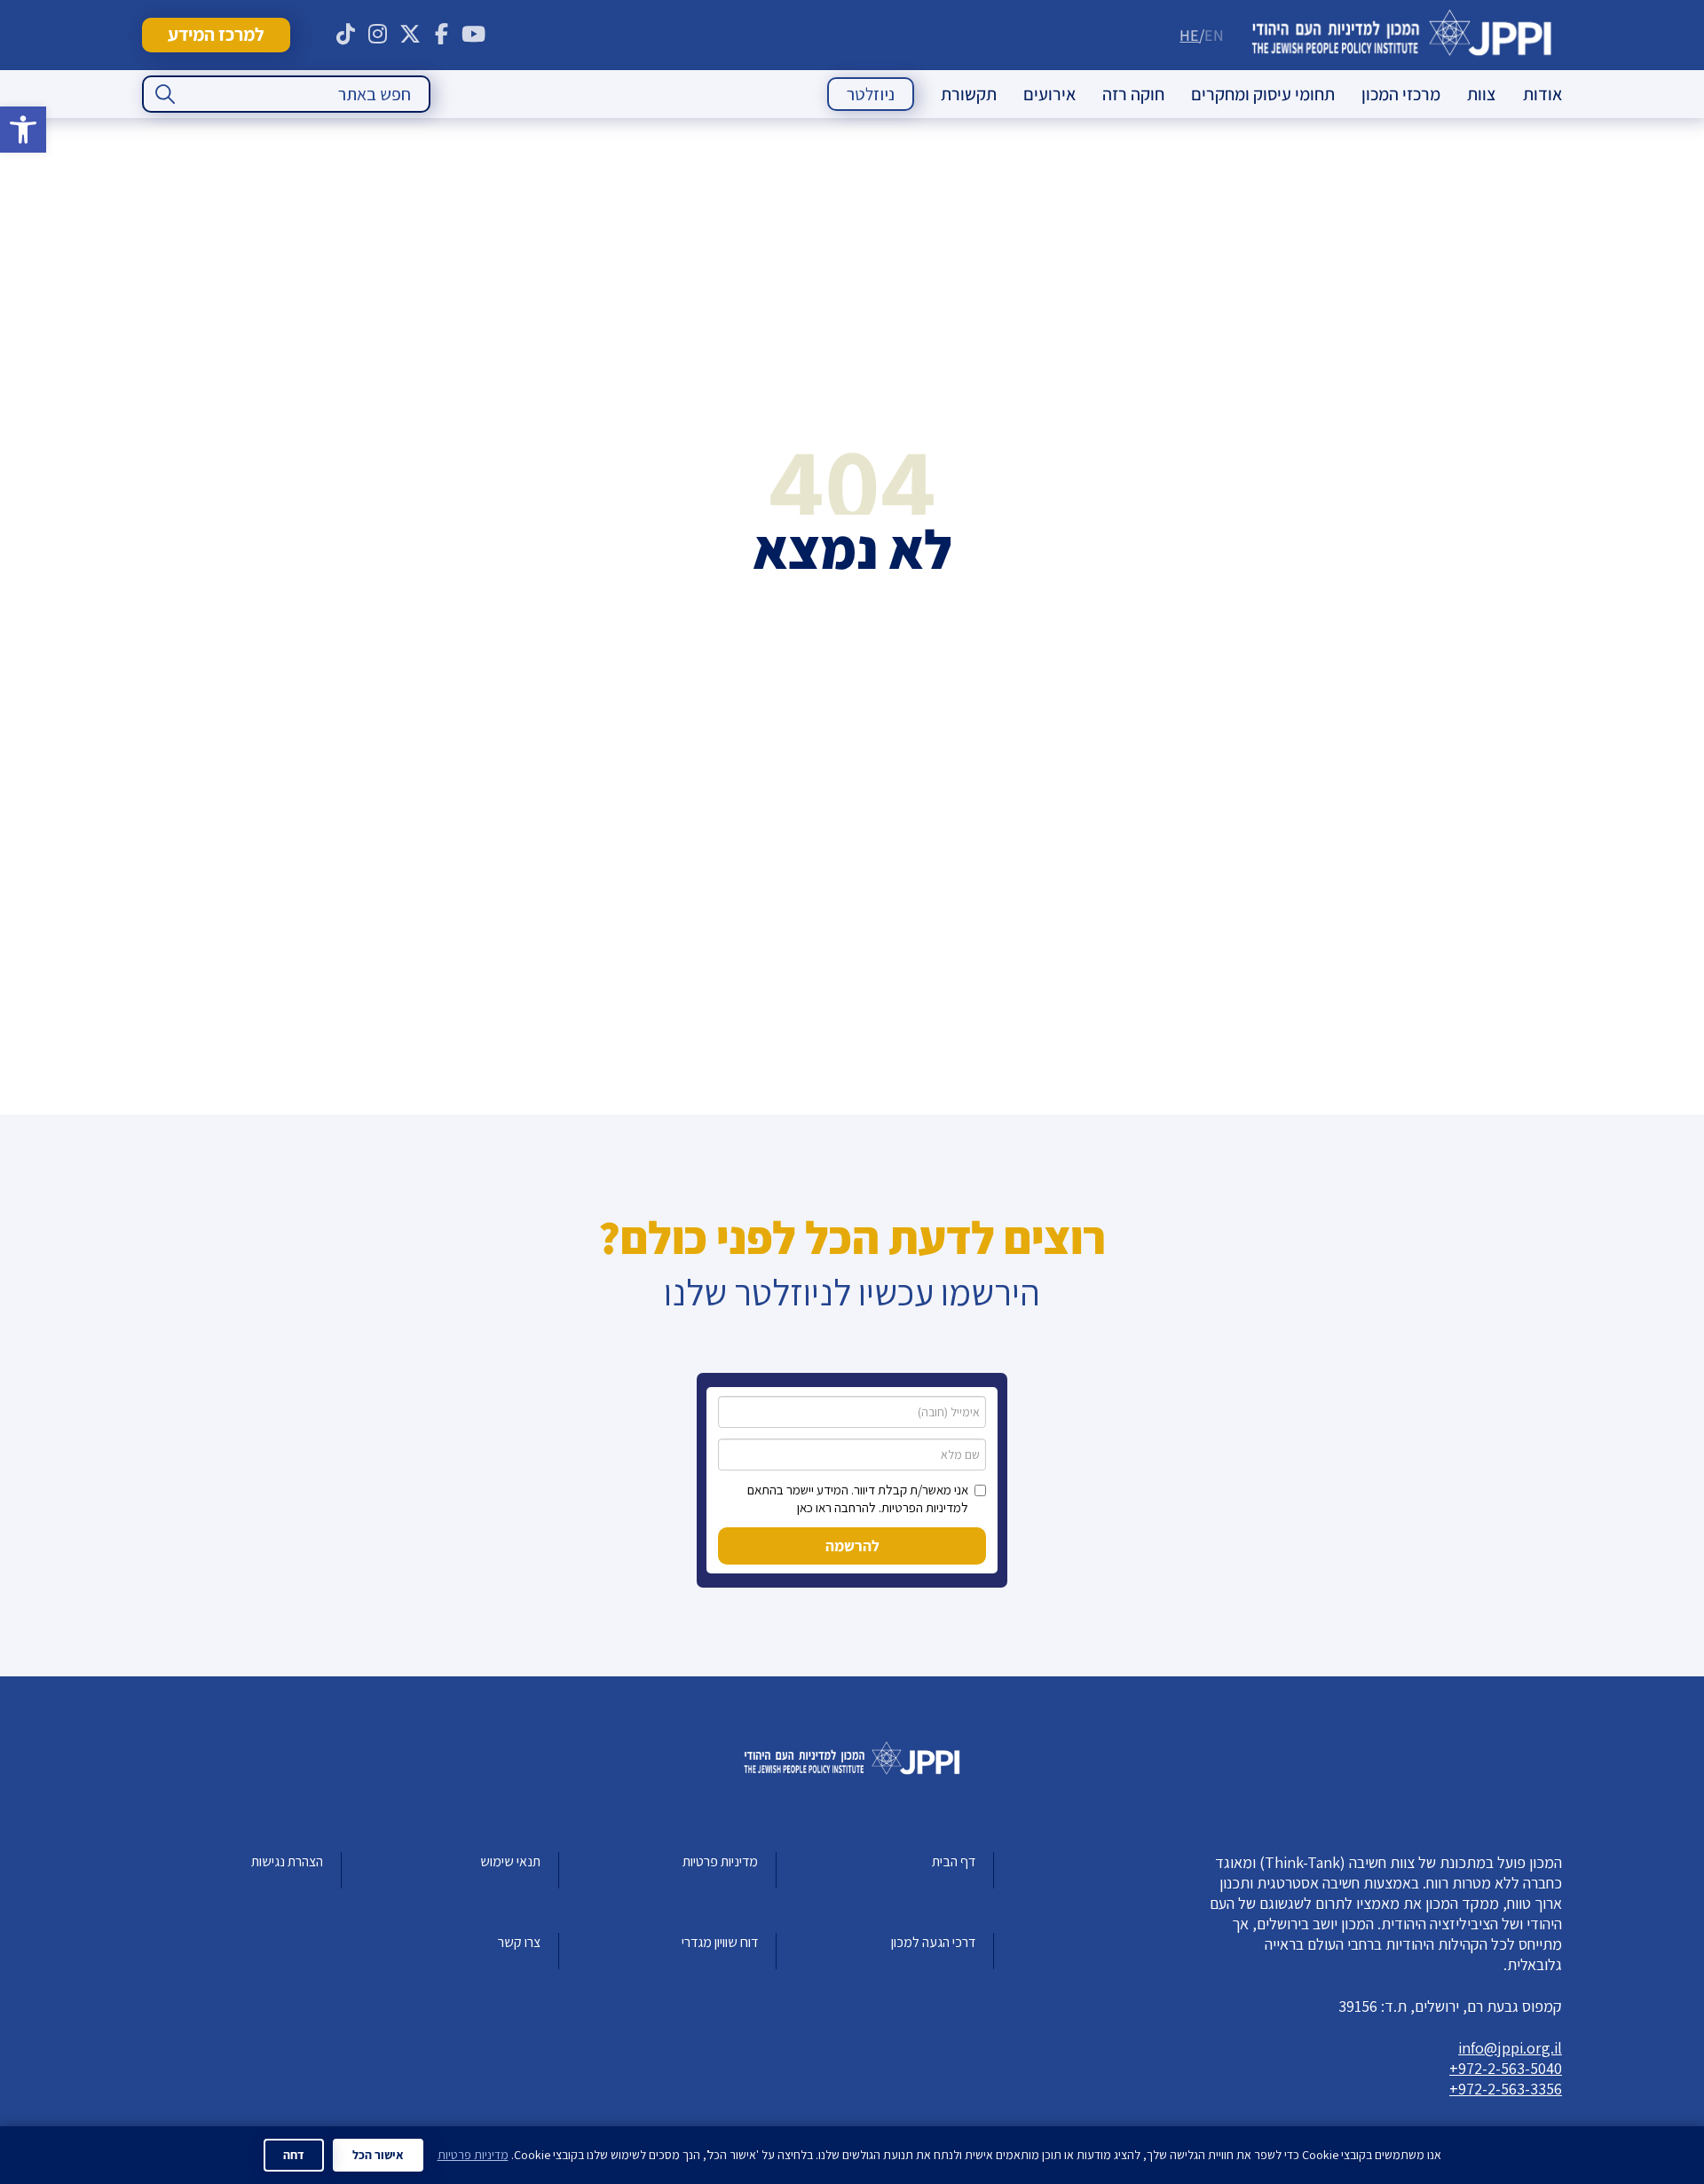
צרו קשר (519, 1942)
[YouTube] (474, 35)
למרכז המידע (216, 34)
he (1189, 35)
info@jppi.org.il (1510, 2048)
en (1214, 35)
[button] (23, 130)
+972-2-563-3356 (1506, 2089)
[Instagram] (378, 35)
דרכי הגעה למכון (933, 1942)
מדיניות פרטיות (720, 1861)
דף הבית (954, 1861)
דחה (294, 2155)
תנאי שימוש (510, 1861)
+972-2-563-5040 (1506, 2068)
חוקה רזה (1133, 94)
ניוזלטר (871, 94)
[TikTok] (346, 35)
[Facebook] (442, 35)
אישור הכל (378, 2155)
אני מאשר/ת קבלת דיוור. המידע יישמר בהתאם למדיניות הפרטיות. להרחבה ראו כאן (858, 1498)
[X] (410, 35)
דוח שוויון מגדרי (720, 1942)
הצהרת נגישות (287, 1861)
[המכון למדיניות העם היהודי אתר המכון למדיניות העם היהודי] (1402, 35)
